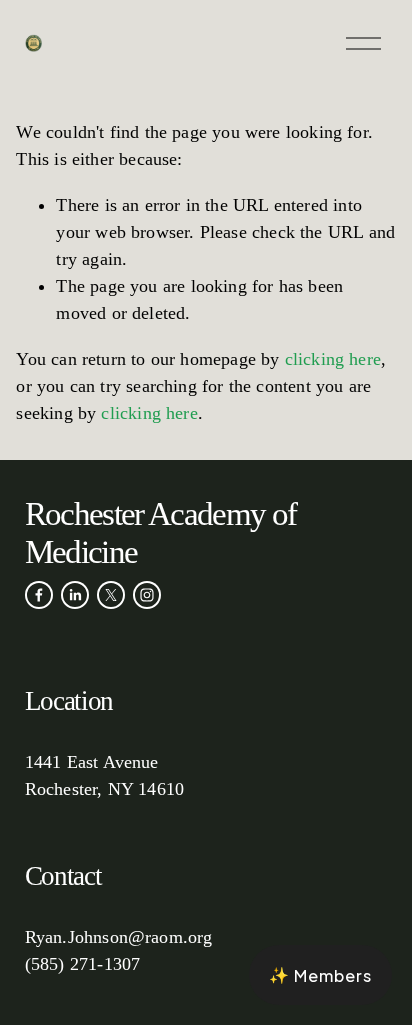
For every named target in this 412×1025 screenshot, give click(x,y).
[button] (320, 975)
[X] (111, 595)
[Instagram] (147, 595)
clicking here (333, 359)
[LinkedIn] (75, 595)
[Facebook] (39, 595)
